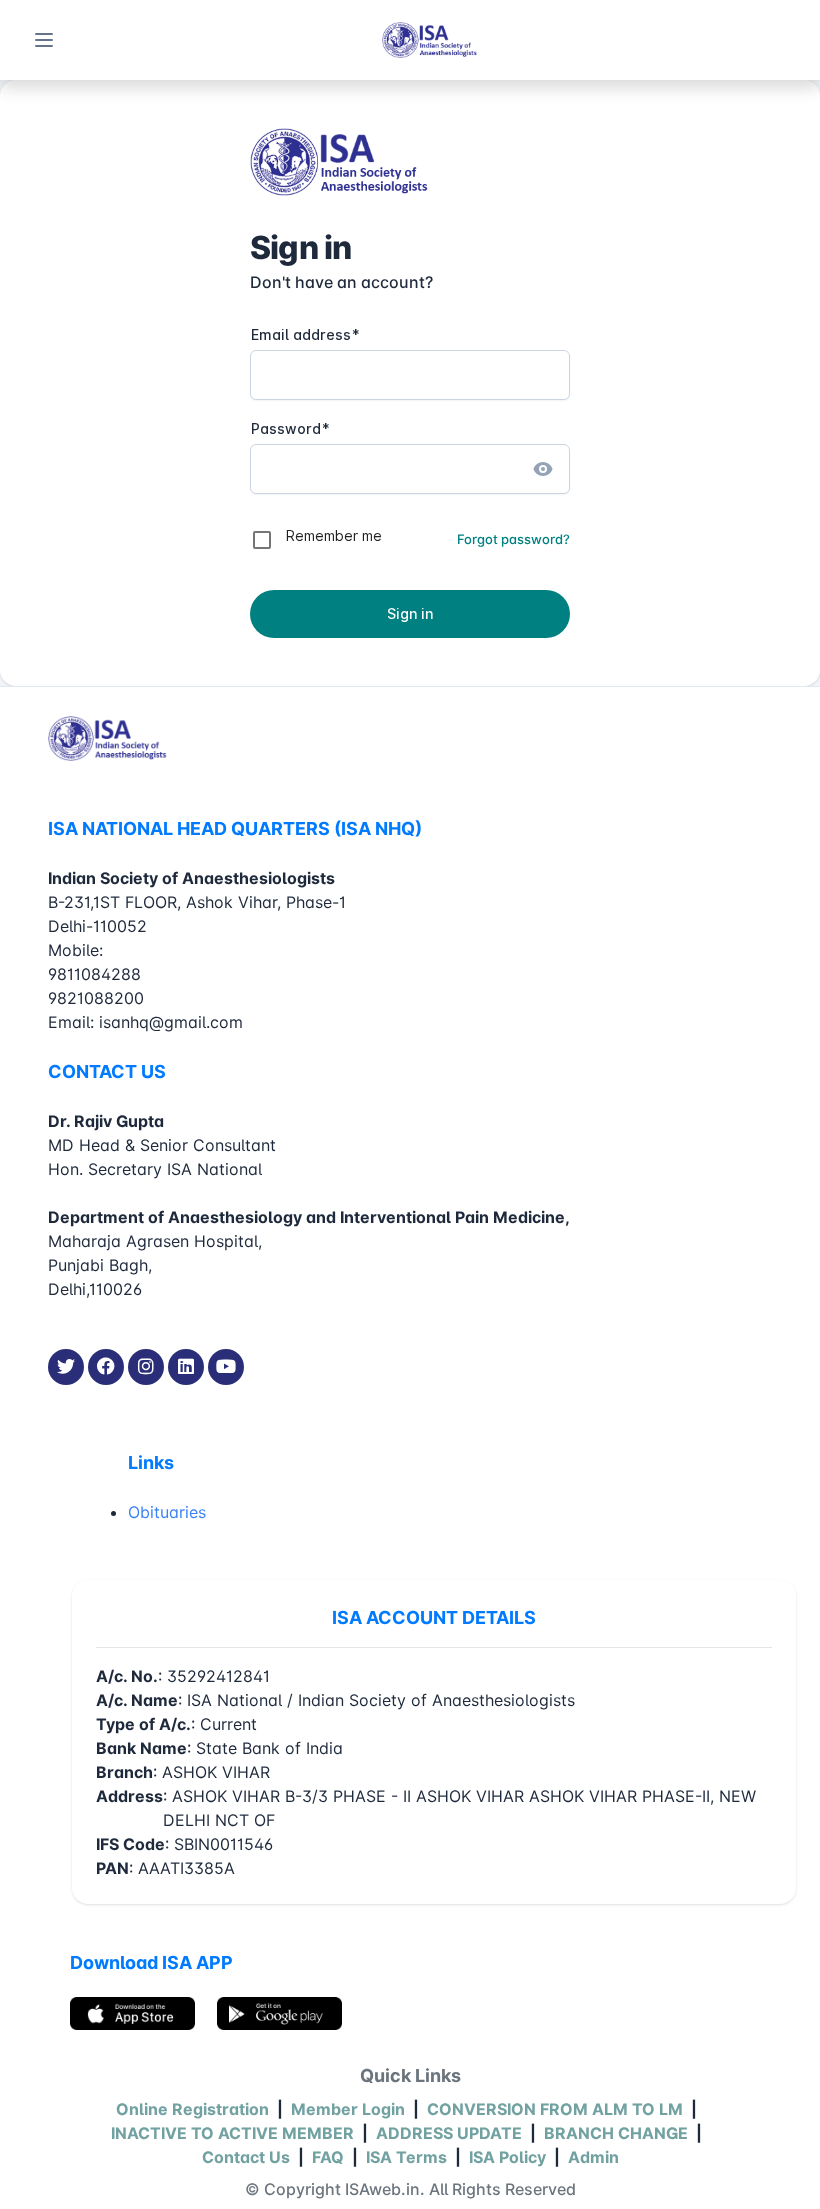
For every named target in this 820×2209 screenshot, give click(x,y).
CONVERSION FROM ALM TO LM (555, 2109)
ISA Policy (507, 2157)
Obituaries (167, 1512)
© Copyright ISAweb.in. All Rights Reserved (410, 2189)
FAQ (328, 2157)
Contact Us (246, 2157)
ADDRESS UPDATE (449, 2133)
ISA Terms (406, 2157)
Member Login (348, 2109)
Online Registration (192, 2109)
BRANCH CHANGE (616, 2133)
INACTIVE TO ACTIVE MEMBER (232, 2133)
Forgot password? (513, 539)
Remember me (334, 535)
